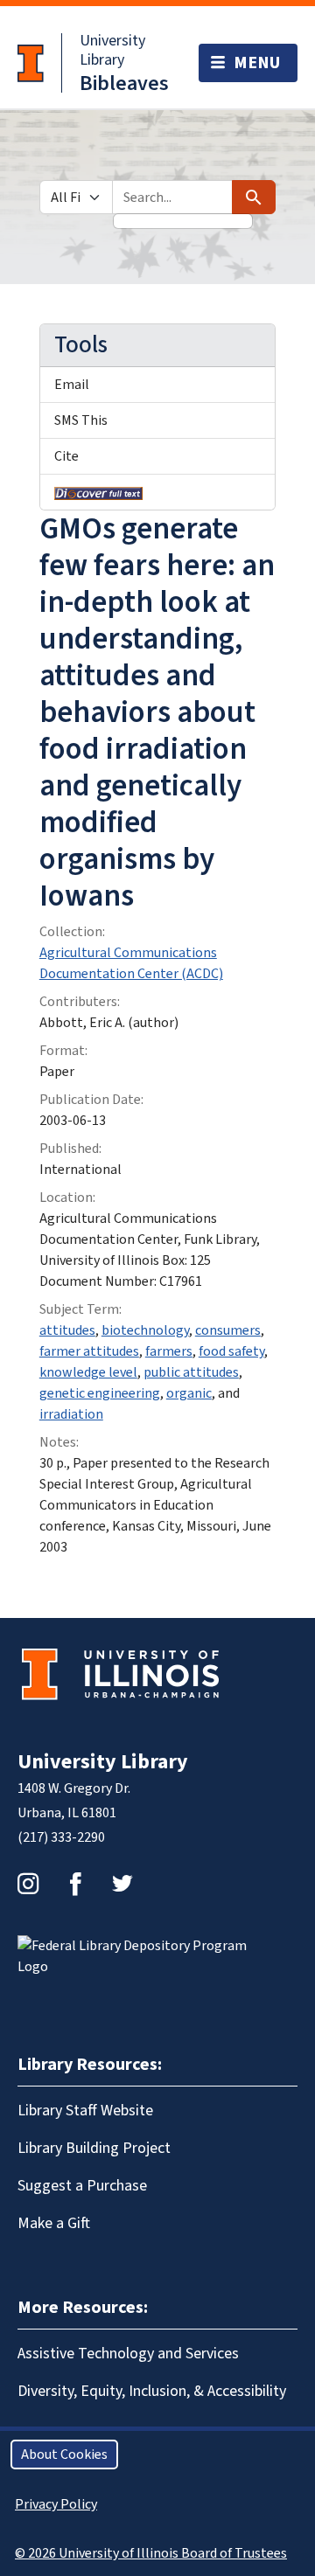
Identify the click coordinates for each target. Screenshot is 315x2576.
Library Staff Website (85, 2111)
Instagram (28, 1884)
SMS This (81, 420)
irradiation (71, 1414)
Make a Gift (54, 2223)
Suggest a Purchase (82, 2186)
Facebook (75, 1884)
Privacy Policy (56, 2504)
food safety (231, 1351)
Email (72, 385)
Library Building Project (94, 2148)
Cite (66, 456)
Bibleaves (124, 83)
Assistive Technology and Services (128, 2354)
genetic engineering (100, 1393)
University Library (112, 50)
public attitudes (191, 1372)
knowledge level (88, 1372)
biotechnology (145, 1330)
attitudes (67, 1330)
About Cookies (64, 2454)
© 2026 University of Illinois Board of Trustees (151, 2553)
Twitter (122, 1884)
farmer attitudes (89, 1351)
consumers (228, 1330)
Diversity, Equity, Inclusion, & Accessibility (152, 2391)
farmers (169, 1351)
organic (189, 1393)
